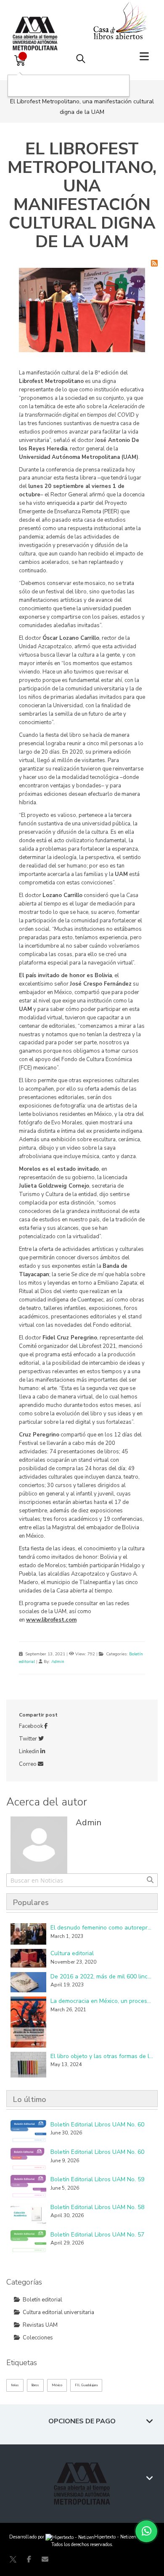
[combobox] (82, 1880)
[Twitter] (13, 2559)
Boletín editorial (42, 2300)
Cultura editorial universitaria (58, 2312)
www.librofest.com (51, 1620)
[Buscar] (150, 1880)
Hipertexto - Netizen (115, 2537)
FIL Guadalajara (86, 2385)
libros (35, 2385)
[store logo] (37, 25)
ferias (15, 2385)
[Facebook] (29, 2559)
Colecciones (38, 2338)
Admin (58, 1662)
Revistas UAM (40, 2325)
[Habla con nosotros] (146, 2531)
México (57, 2385)
